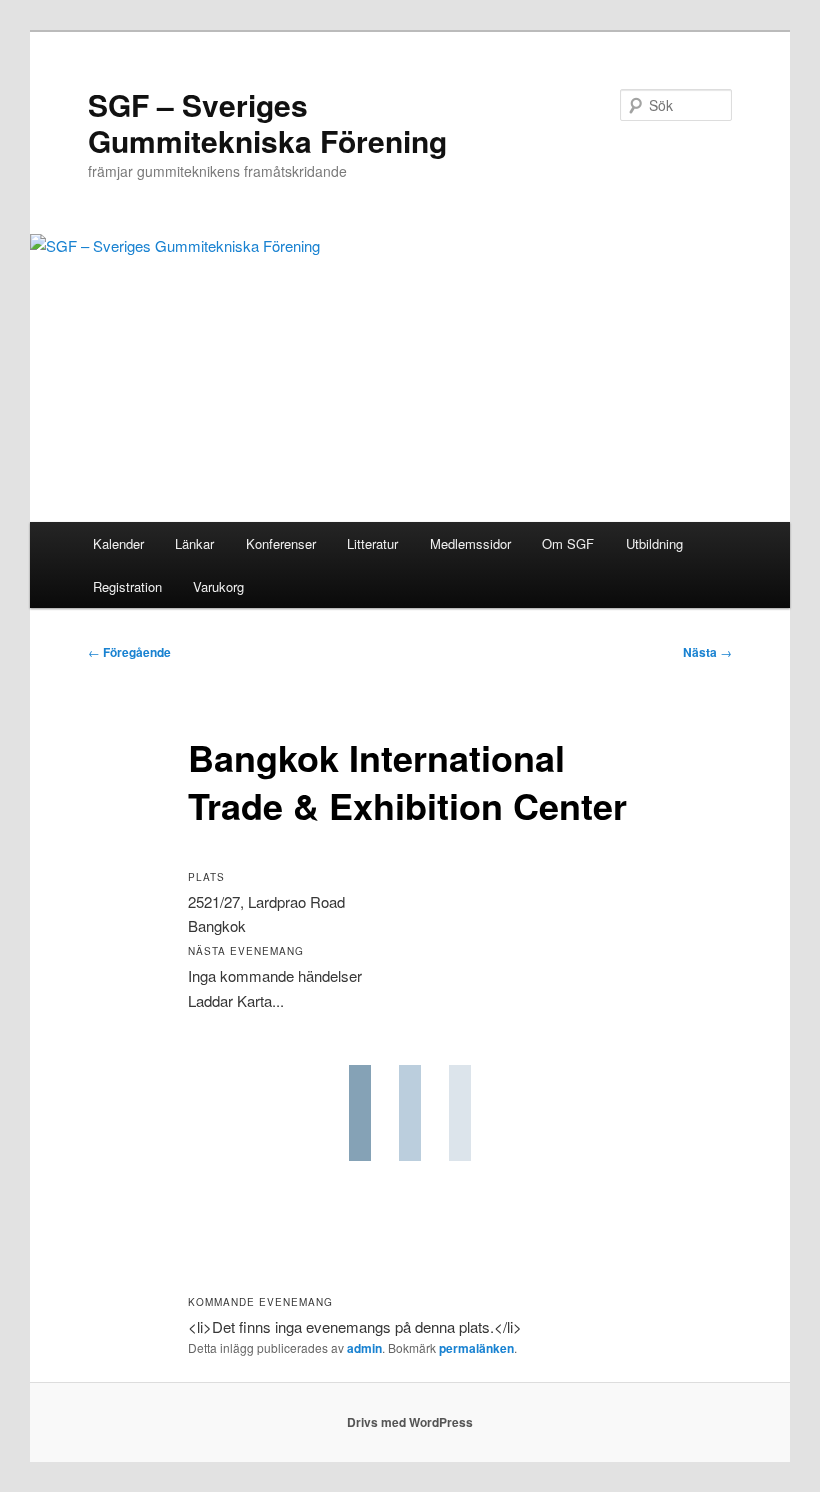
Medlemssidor (470, 543)
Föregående (129, 652)
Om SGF (568, 543)
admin (364, 1348)
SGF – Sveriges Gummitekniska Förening (267, 122)
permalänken (476, 1348)
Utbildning (654, 543)
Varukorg (218, 586)
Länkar (194, 543)
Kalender (118, 543)
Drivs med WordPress (410, 1422)
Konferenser (281, 543)
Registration (127, 586)
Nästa (707, 652)
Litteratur (372, 543)
